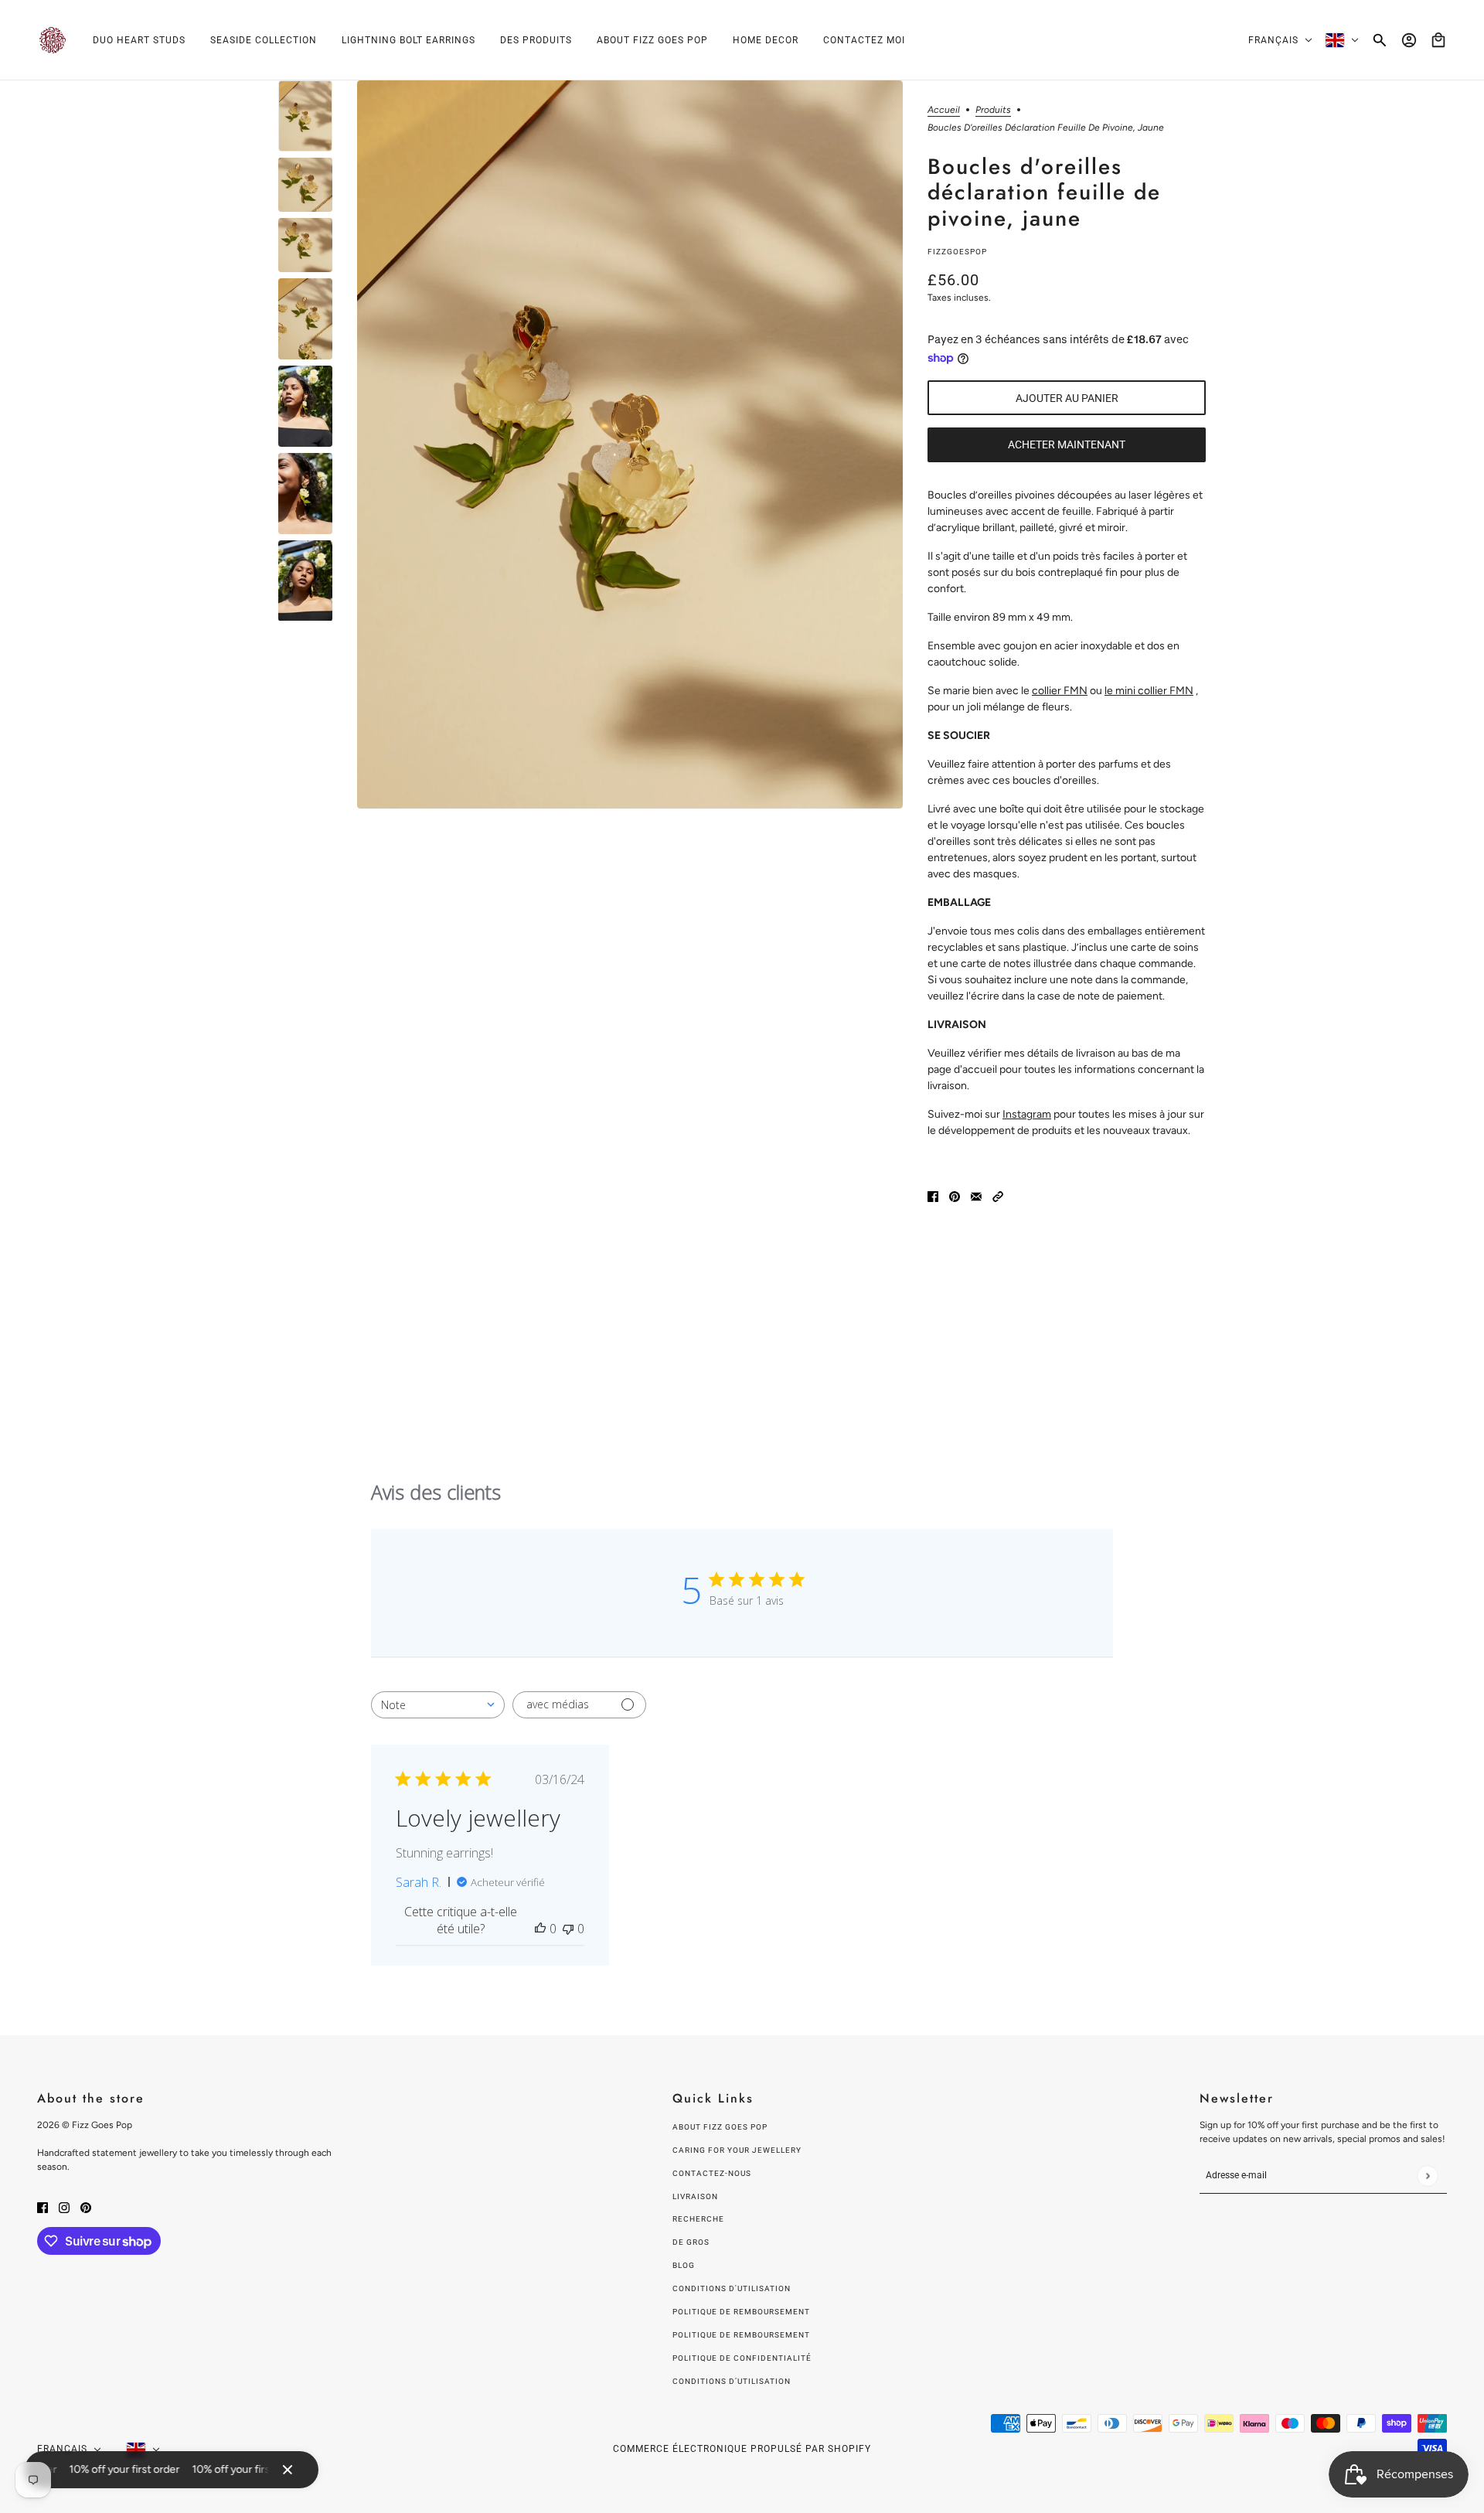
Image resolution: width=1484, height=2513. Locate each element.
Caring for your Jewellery (737, 2150)
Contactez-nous (712, 2173)
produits (993, 110)
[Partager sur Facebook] (933, 1196)
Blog (684, 2265)
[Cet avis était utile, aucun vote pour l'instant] (540, 1929)
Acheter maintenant (1067, 444)
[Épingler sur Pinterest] (955, 1196)
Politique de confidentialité (742, 2358)
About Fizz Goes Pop (720, 2127)
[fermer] (288, 2470)
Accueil (944, 110)
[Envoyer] (1427, 2176)
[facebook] (43, 2207)
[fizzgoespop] (53, 40)
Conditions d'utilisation (732, 2288)
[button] (998, 1196)
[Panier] (1438, 40)
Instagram (1027, 1114)
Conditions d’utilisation (732, 2381)
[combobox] (438, 1705)
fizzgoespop (957, 252)
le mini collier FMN (1149, 691)
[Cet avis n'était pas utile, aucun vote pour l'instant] (568, 1929)
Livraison (695, 2196)
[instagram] (64, 2207)
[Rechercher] (1380, 40)
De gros (691, 2242)
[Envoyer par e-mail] (976, 1196)
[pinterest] (86, 2207)
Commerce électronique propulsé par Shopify (742, 2449)
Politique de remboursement (741, 2312)
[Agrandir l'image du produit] (630, 444)
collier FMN (1060, 691)
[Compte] (1409, 40)
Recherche (698, 2219)
